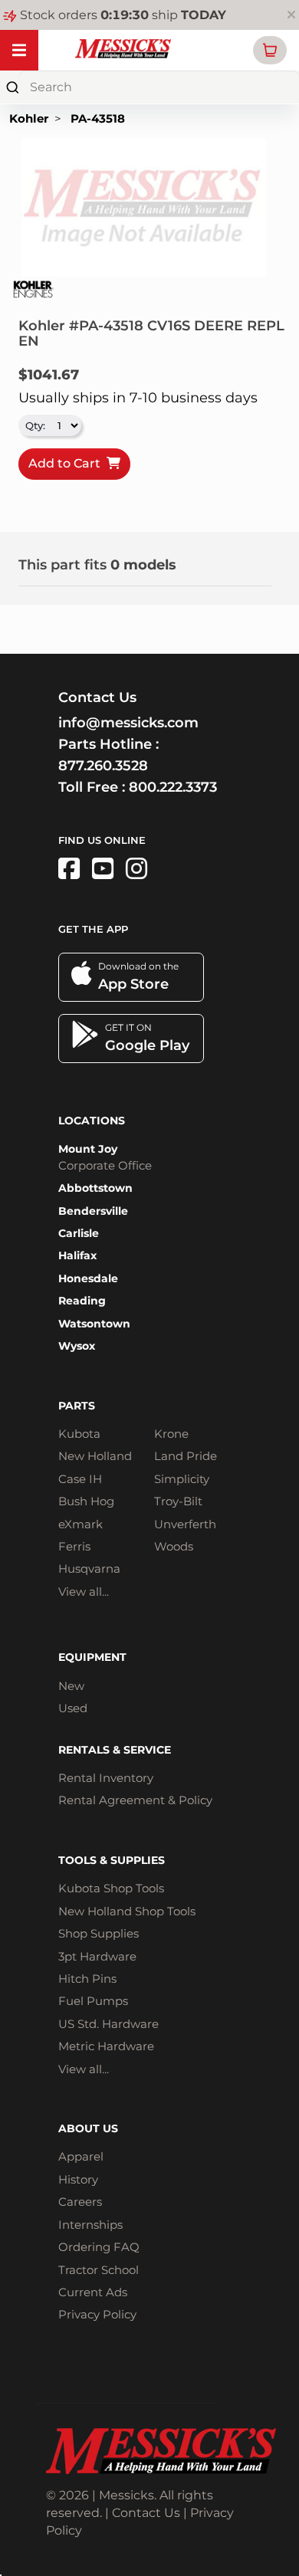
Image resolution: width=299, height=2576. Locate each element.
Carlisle (79, 1233)
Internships (90, 2225)
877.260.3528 (103, 766)
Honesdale (88, 1278)
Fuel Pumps (93, 2001)
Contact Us (146, 2513)
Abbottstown (95, 1188)
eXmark (80, 1524)
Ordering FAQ (99, 2247)
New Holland (95, 1456)
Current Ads (93, 2292)
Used (73, 1708)
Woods (174, 1546)
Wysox (77, 1346)
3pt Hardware (97, 1956)
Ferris (74, 1546)
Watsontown (94, 1324)
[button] (270, 50)
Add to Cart (67, 463)
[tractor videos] (103, 869)
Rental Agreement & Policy (135, 1800)
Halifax (77, 1255)
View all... (84, 1592)
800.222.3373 (173, 787)
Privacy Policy (97, 2314)
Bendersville (93, 1211)
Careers (80, 2202)
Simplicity (182, 1479)
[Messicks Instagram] (136, 869)
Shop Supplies (99, 1933)
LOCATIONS (92, 1121)
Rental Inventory (106, 1778)
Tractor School (99, 2270)
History (78, 2179)
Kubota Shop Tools (111, 1888)
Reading (82, 1301)
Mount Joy (88, 1149)
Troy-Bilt (178, 1501)
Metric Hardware (106, 2046)
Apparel (81, 2156)
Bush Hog (86, 1501)
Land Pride (186, 1456)
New (71, 1686)
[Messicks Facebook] (69, 869)
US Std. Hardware (108, 2024)
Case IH (80, 1479)
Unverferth (185, 1524)
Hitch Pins (87, 1979)
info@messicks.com (128, 723)
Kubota (79, 1434)
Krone (171, 1434)
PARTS (77, 1406)
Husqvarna (89, 1569)
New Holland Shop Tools (127, 1911)
